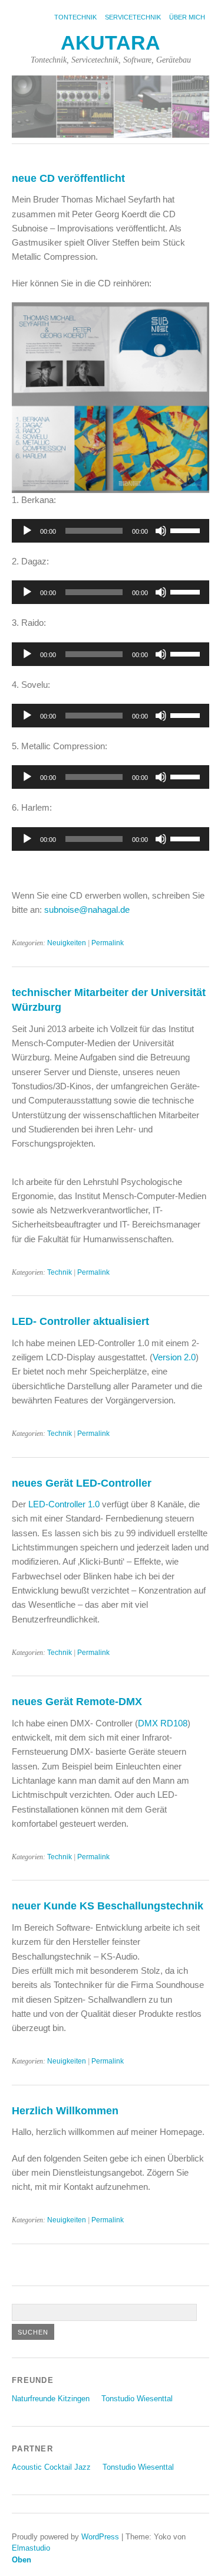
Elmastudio (31, 2548)
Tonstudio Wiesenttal (137, 2399)
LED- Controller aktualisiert (80, 1321)
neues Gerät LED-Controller (82, 1483)
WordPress (100, 2537)
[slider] (187, 530)
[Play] (27, 531)
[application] (111, 531)
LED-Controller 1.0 (64, 1504)
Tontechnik (75, 17)
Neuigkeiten (67, 943)
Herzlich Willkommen (65, 2110)
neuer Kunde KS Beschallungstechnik (108, 1906)
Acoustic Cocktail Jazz (51, 2467)
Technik (60, 1272)
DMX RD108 (163, 1723)
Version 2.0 (174, 1357)
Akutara (111, 43)
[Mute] (161, 531)
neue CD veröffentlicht (68, 178)
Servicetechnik (133, 17)
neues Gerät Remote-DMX (77, 1701)
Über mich (187, 17)
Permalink (108, 943)
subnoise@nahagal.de (87, 910)
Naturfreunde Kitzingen (51, 2399)
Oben (22, 2560)
